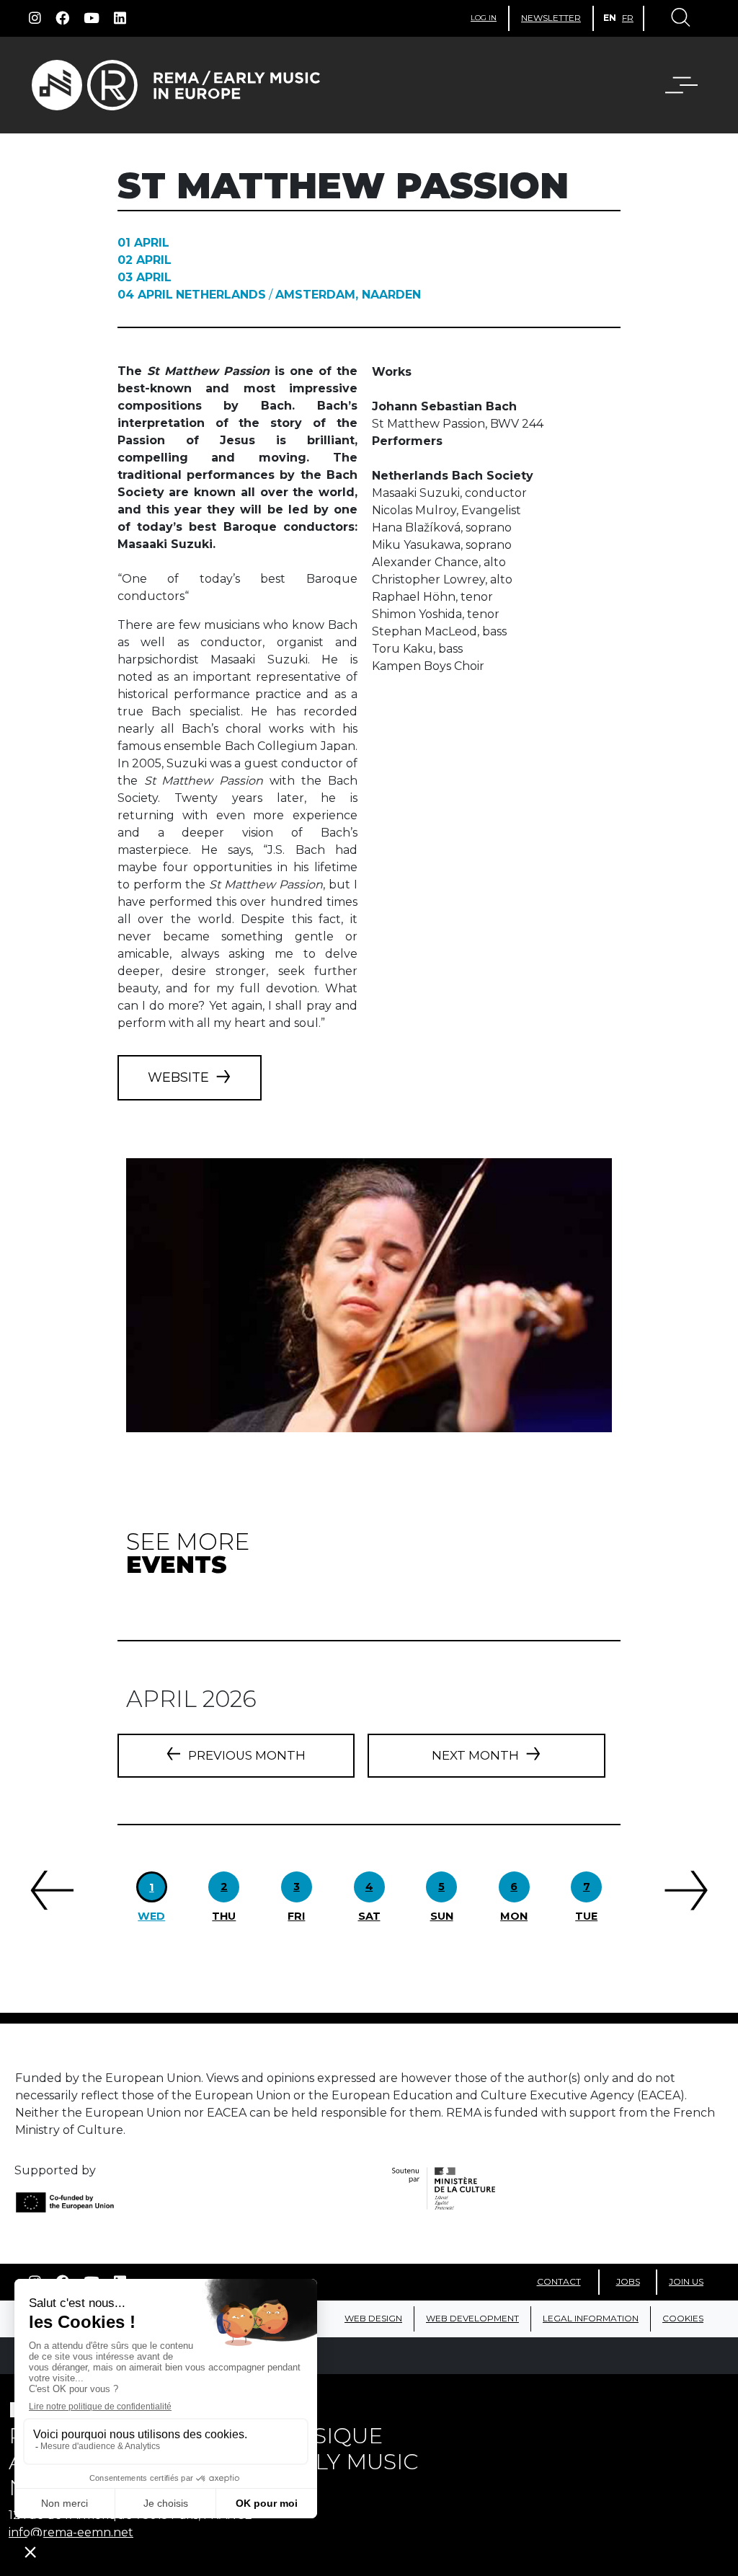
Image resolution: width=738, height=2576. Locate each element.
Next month (475, 1755)
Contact (559, 2281)
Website (178, 1077)
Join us (686, 2281)
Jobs (628, 2281)
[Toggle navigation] (680, 19)
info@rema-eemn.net (71, 2532)
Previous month (247, 1755)
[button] (672, 85)
